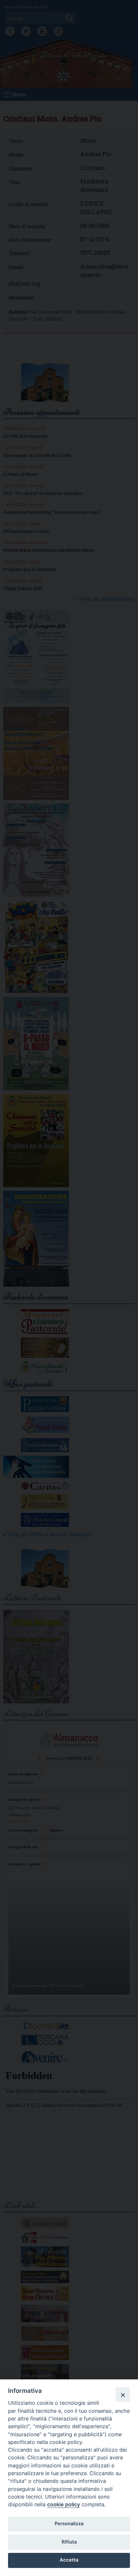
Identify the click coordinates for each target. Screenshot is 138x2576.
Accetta (69, 2560)
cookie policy (64, 2504)
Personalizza (69, 2524)
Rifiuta (69, 2542)
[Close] (123, 2394)
